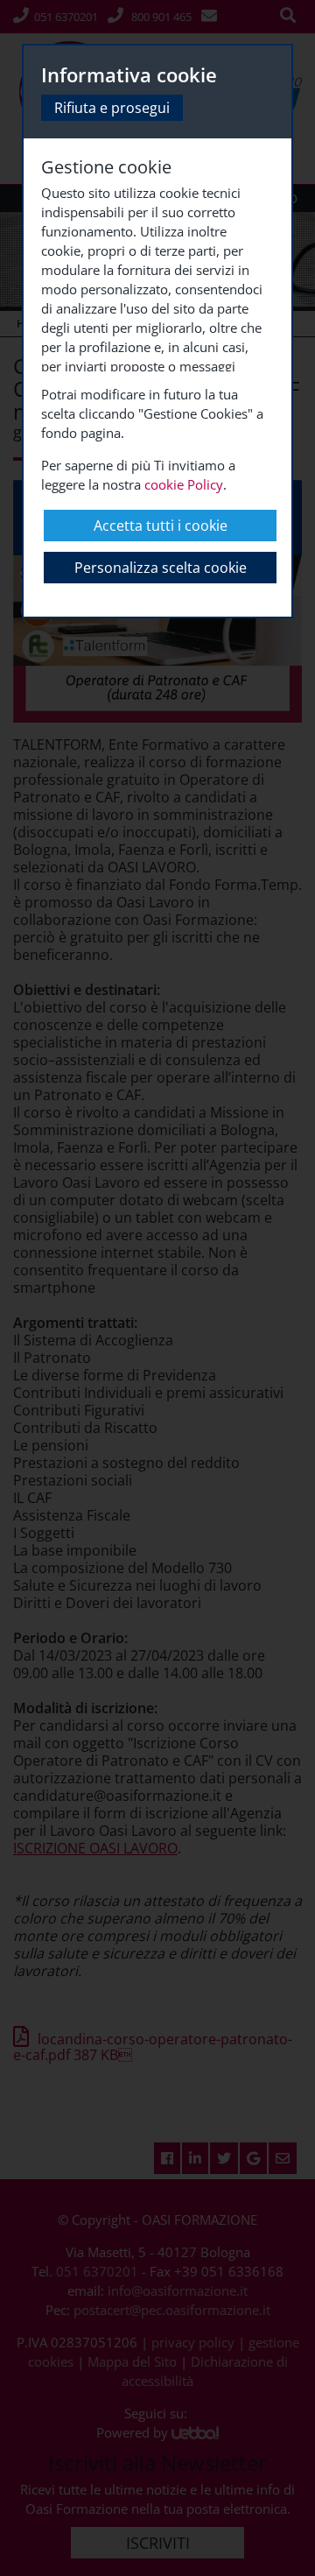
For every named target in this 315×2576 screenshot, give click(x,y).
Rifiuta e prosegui (112, 108)
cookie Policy (184, 484)
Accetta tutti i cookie (161, 526)
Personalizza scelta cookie (161, 568)
